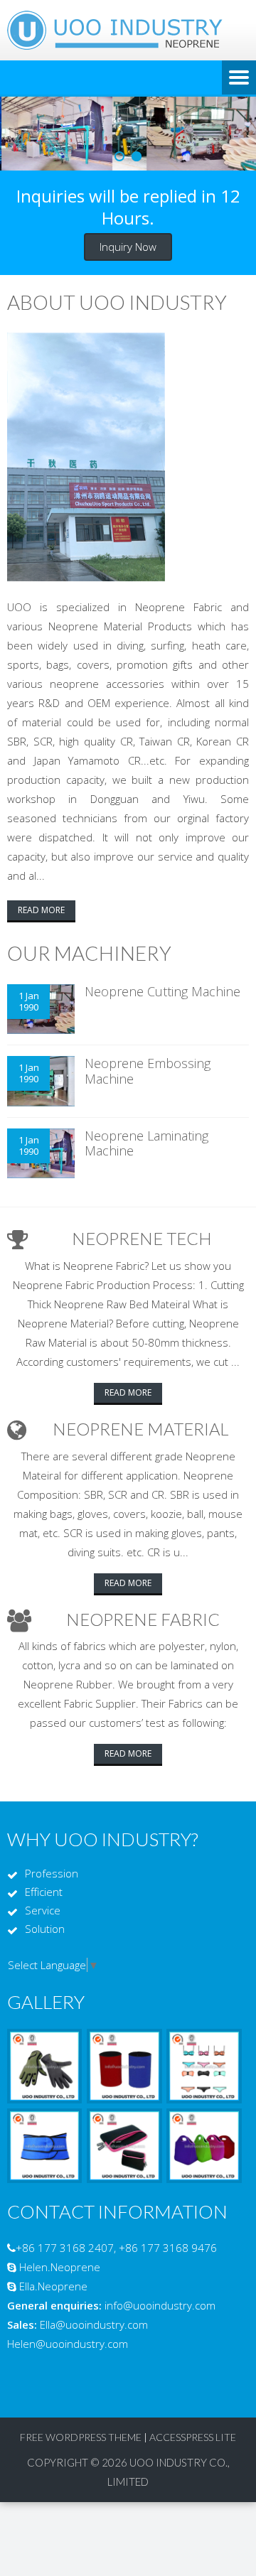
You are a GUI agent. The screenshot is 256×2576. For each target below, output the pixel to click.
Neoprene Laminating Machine (146, 1143)
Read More (41, 910)
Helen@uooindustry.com (68, 2344)
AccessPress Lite (193, 2437)
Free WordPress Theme (81, 2437)
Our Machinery (89, 953)
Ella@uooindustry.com (94, 2324)
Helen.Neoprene (60, 2267)
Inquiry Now (128, 247)
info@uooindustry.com (160, 2305)
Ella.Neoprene (53, 2286)
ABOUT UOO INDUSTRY (117, 302)
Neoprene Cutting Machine (162, 991)
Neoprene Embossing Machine (148, 1071)
